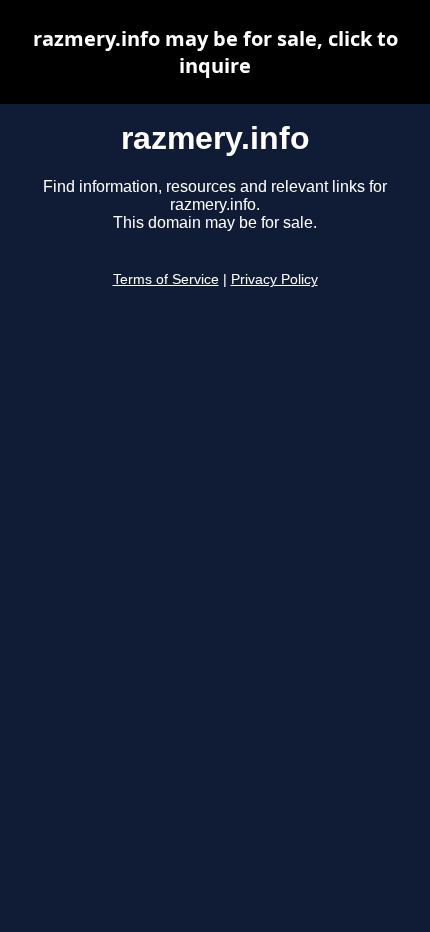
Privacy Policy (274, 279)
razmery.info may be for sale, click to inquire (215, 52)
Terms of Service (166, 279)
